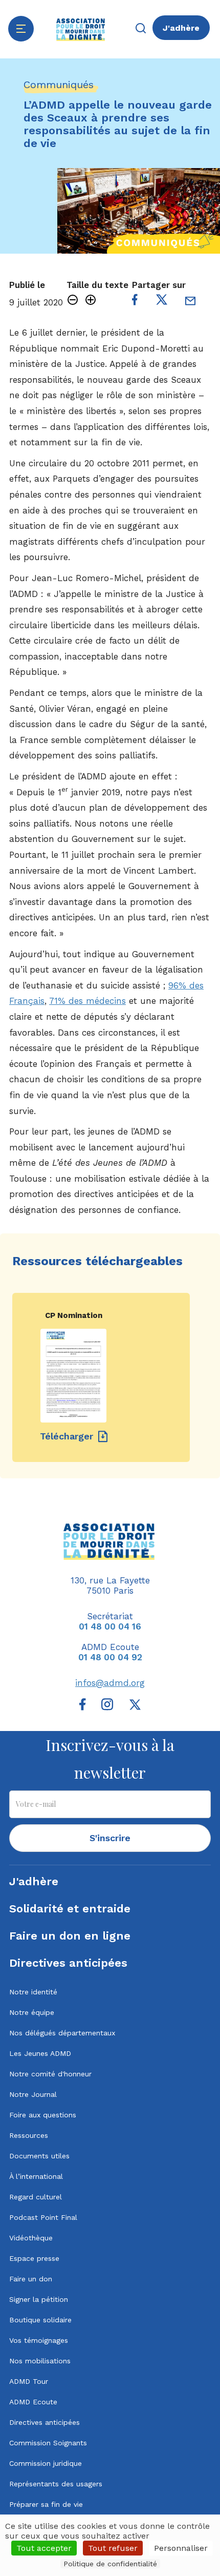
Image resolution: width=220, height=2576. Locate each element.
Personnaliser (181, 2548)
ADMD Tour (29, 2381)
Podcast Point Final (43, 2217)
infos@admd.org (110, 1683)
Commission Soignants (48, 2443)
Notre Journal (33, 2094)
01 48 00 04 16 (110, 1626)
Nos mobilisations (40, 2361)
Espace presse (34, 2258)
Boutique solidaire (40, 2320)
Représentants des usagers (56, 2484)
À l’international (36, 2176)
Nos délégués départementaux (62, 2033)
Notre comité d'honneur (50, 2074)
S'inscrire (110, 1838)
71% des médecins (87, 1001)
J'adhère (181, 28)
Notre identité (33, 1992)
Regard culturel (36, 2197)
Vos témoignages (39, 2340)
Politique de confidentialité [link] (110, 2564)
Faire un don (31, 2279)
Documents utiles (39, 2156)
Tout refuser (113, 2548)
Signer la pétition (39, 2299)
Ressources (29, 2135)
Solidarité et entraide (70, 1909)
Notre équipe (32, 2012)
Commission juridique (46, 2463)
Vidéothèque (31, 2238)
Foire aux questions (43, 2115)
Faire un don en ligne (70, 1936)
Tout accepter (44, 2548)
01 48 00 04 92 (110, 1657)
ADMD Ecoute (33, 2402)
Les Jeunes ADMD (40, 2053)
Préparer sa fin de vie (46, 2504)
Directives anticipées (68, 1963)
